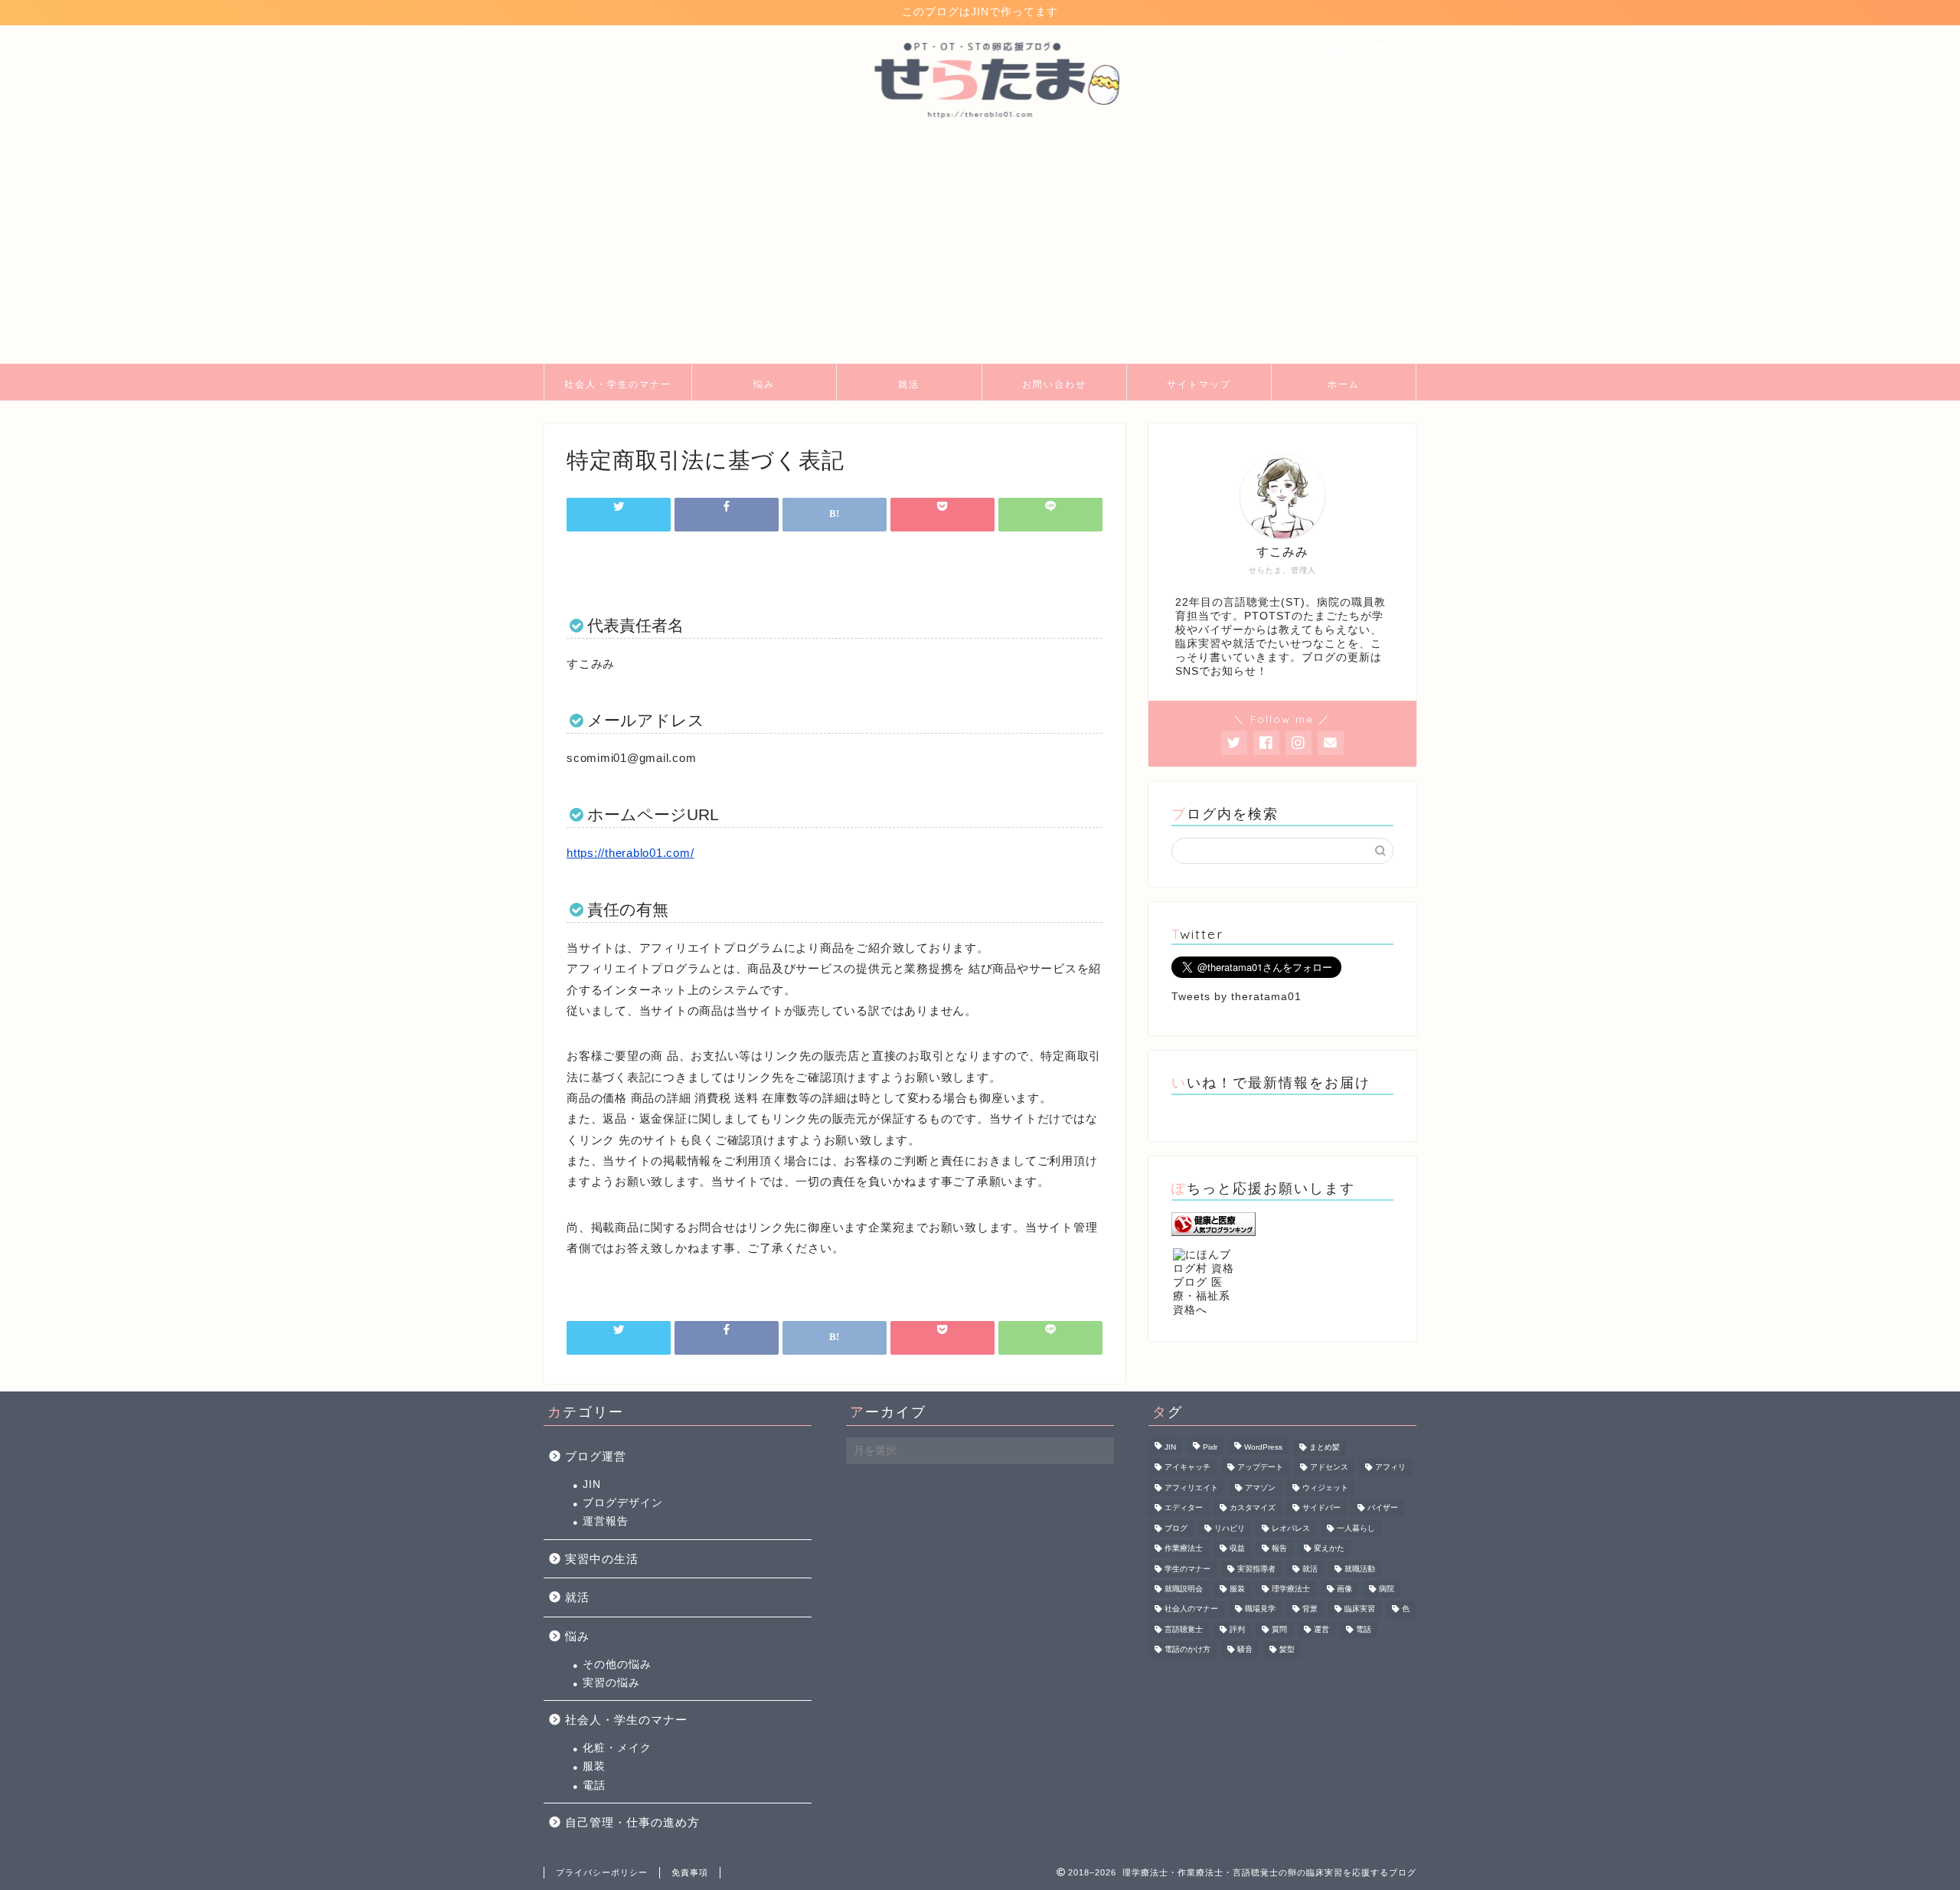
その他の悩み (617, 1664)
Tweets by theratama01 (1236, 997)
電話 (594, 1785)
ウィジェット (1325, 1488)
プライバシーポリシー (602, 1872)
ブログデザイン (623, 1503)
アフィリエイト (1191, 1488)
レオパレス (1291, 1528)
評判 (1237, 1629)
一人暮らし (1356, 1528)
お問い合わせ (1054, 384)
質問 (1279, 1629)
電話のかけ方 (1187, 1650)
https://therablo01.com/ (630, 853)
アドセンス (1329, 1468)
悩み (764, 384)
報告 (1279, 1549)
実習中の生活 (602, 1559)
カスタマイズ (1253, 1508)
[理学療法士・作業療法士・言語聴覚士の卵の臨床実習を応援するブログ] (980, 130)
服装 (594, 1766)
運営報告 (606, 1521)
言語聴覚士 (1184, 1629)
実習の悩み (611, 1683)
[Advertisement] (980, 249)
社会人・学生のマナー (618, 384)
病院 (1387, 1589)
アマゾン (1260, 1488)
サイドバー (1321, 1508)
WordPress (1263, 1447)
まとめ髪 (1325, 1447)
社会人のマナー (1191, 1609)
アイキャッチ (1187, 1468)
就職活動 (1360, 1569)
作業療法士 (1184, 1549)
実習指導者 (1256, 1569)
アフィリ (1390, 1468)
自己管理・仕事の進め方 (632, 1822)
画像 (1344, 1589)
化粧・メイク (617, 1748)
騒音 (1245, 1650)
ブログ (1176, 1528)
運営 (1321, 1629)
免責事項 (690, 1872)
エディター (1184, 1508)
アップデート (1260, 1468)
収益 (1237, 1549)
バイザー (1383, 1508)
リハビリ (1230, 1528)
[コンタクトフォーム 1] (1379, 49)
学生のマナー (1187, 1569)
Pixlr (1210, 1447)
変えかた (1329, 1549)
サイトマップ (1199, 384)
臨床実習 (1360, 1609)
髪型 (1287, 1650)
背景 (1310, 1609)
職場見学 (1260, 1609)
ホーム (1344, 384)
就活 (909, 384)
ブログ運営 (596, 1456)
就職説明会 (1184, 1589)
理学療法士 (1291, 1589)
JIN (592, 1485)
